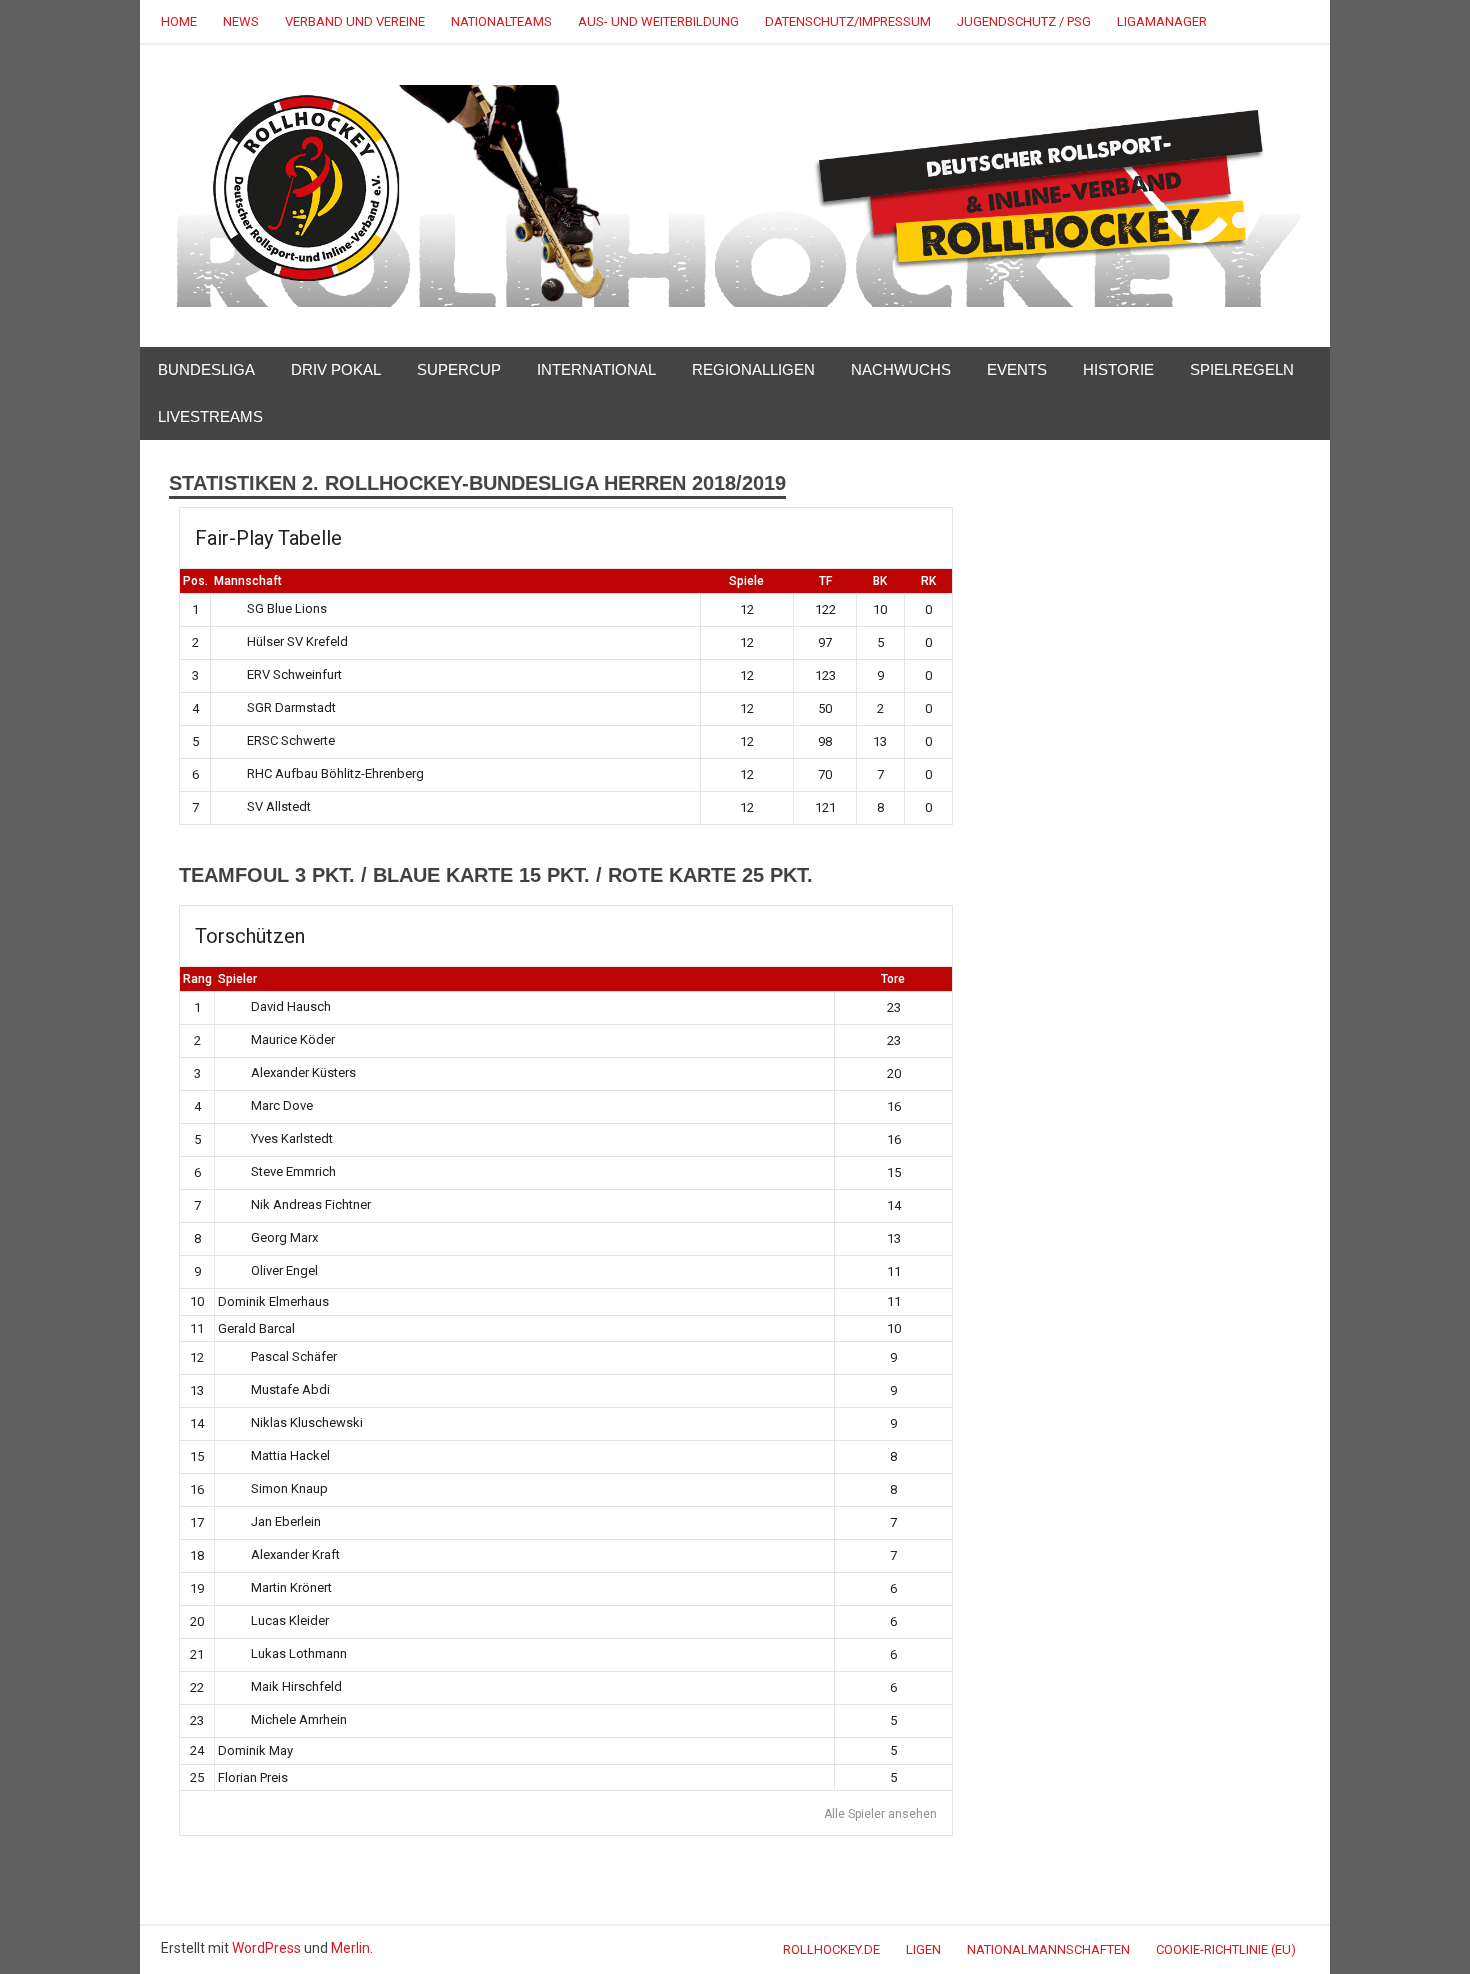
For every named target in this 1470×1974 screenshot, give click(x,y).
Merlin (350, 1948)
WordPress (266, 1948)
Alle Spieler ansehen (880, 1814)
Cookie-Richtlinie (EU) (1226, 1949)
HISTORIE (1118, 369)
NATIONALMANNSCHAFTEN (1048, 1949)
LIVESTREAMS (210, 416)
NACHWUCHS (901, 369)
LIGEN (923, 1949)
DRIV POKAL (336, 369)
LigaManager (1162, 21)
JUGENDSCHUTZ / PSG (1024, 21)
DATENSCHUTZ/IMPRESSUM (848, 21)
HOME (179, 21)
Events (1017, 369)
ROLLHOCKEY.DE (831, 1949)
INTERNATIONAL (596, 369)
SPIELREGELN (1242, 369)
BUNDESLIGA (206, 369)
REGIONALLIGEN (753, 369)
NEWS (241, 21)
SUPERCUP (459, 369)
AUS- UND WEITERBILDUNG (658, 21)
